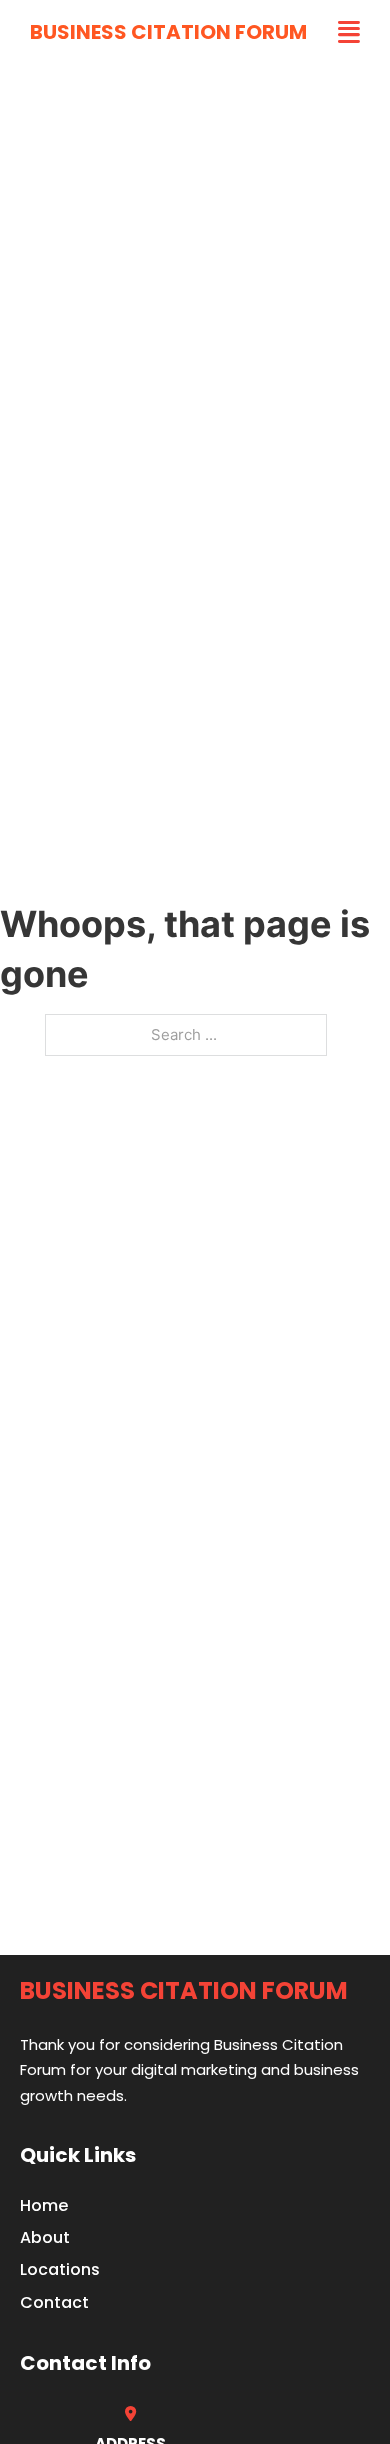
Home (44, 2205)
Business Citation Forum (168, 32)
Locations (60, 2269)
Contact (54, 2302)
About (45, 2237)
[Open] (349, 32)
